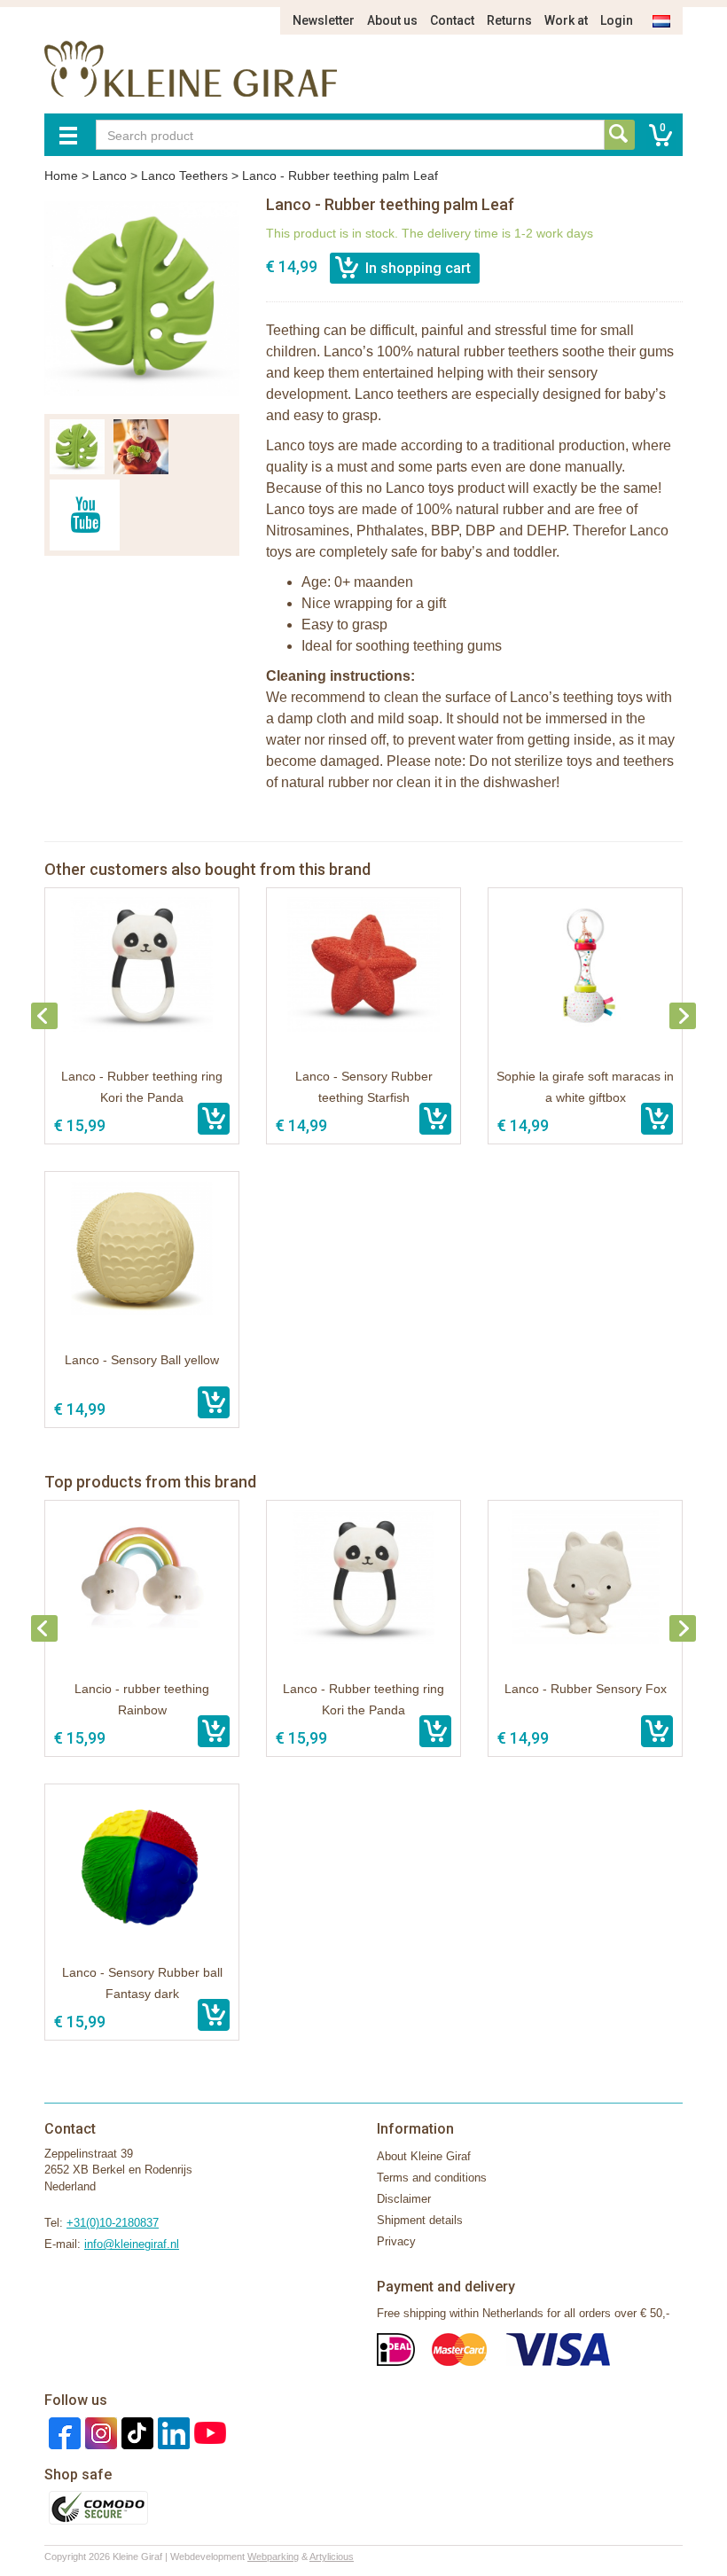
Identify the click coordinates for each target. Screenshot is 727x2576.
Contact (452, 20)
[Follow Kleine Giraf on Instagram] (99, 2432)
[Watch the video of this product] (85, 515)
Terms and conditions (432, 2178)
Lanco (109, 176)
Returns (509, 20)
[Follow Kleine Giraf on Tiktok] (135, 2432)
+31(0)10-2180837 (113, 2223)
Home (61, 176)
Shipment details (420, 2220)
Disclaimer (404, 2199)
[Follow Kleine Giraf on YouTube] (208, 2432)
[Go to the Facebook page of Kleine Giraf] (63, 2432)
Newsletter (324, 20)
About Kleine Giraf (424, 2156)
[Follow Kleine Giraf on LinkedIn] (172, 2432)
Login (617, 20)
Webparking (273, 2556)
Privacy (396, 2241)
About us (392, 20)
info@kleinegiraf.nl (132, 2244)
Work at (566, 20)
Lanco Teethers (184, 176)
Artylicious (332, 2556)
